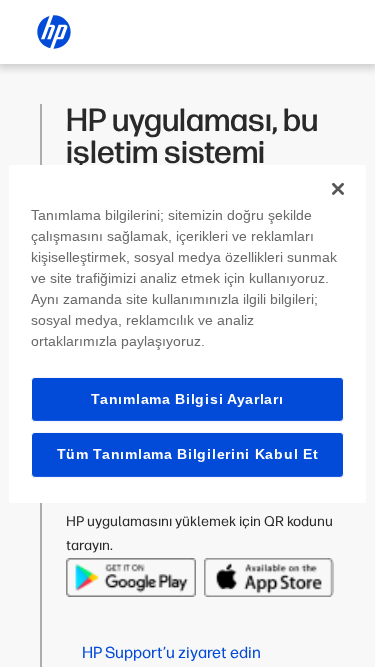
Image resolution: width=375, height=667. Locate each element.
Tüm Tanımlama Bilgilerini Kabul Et (188, 454)
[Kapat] (338, 188)
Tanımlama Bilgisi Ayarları (187, 398)
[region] (187, 333)
